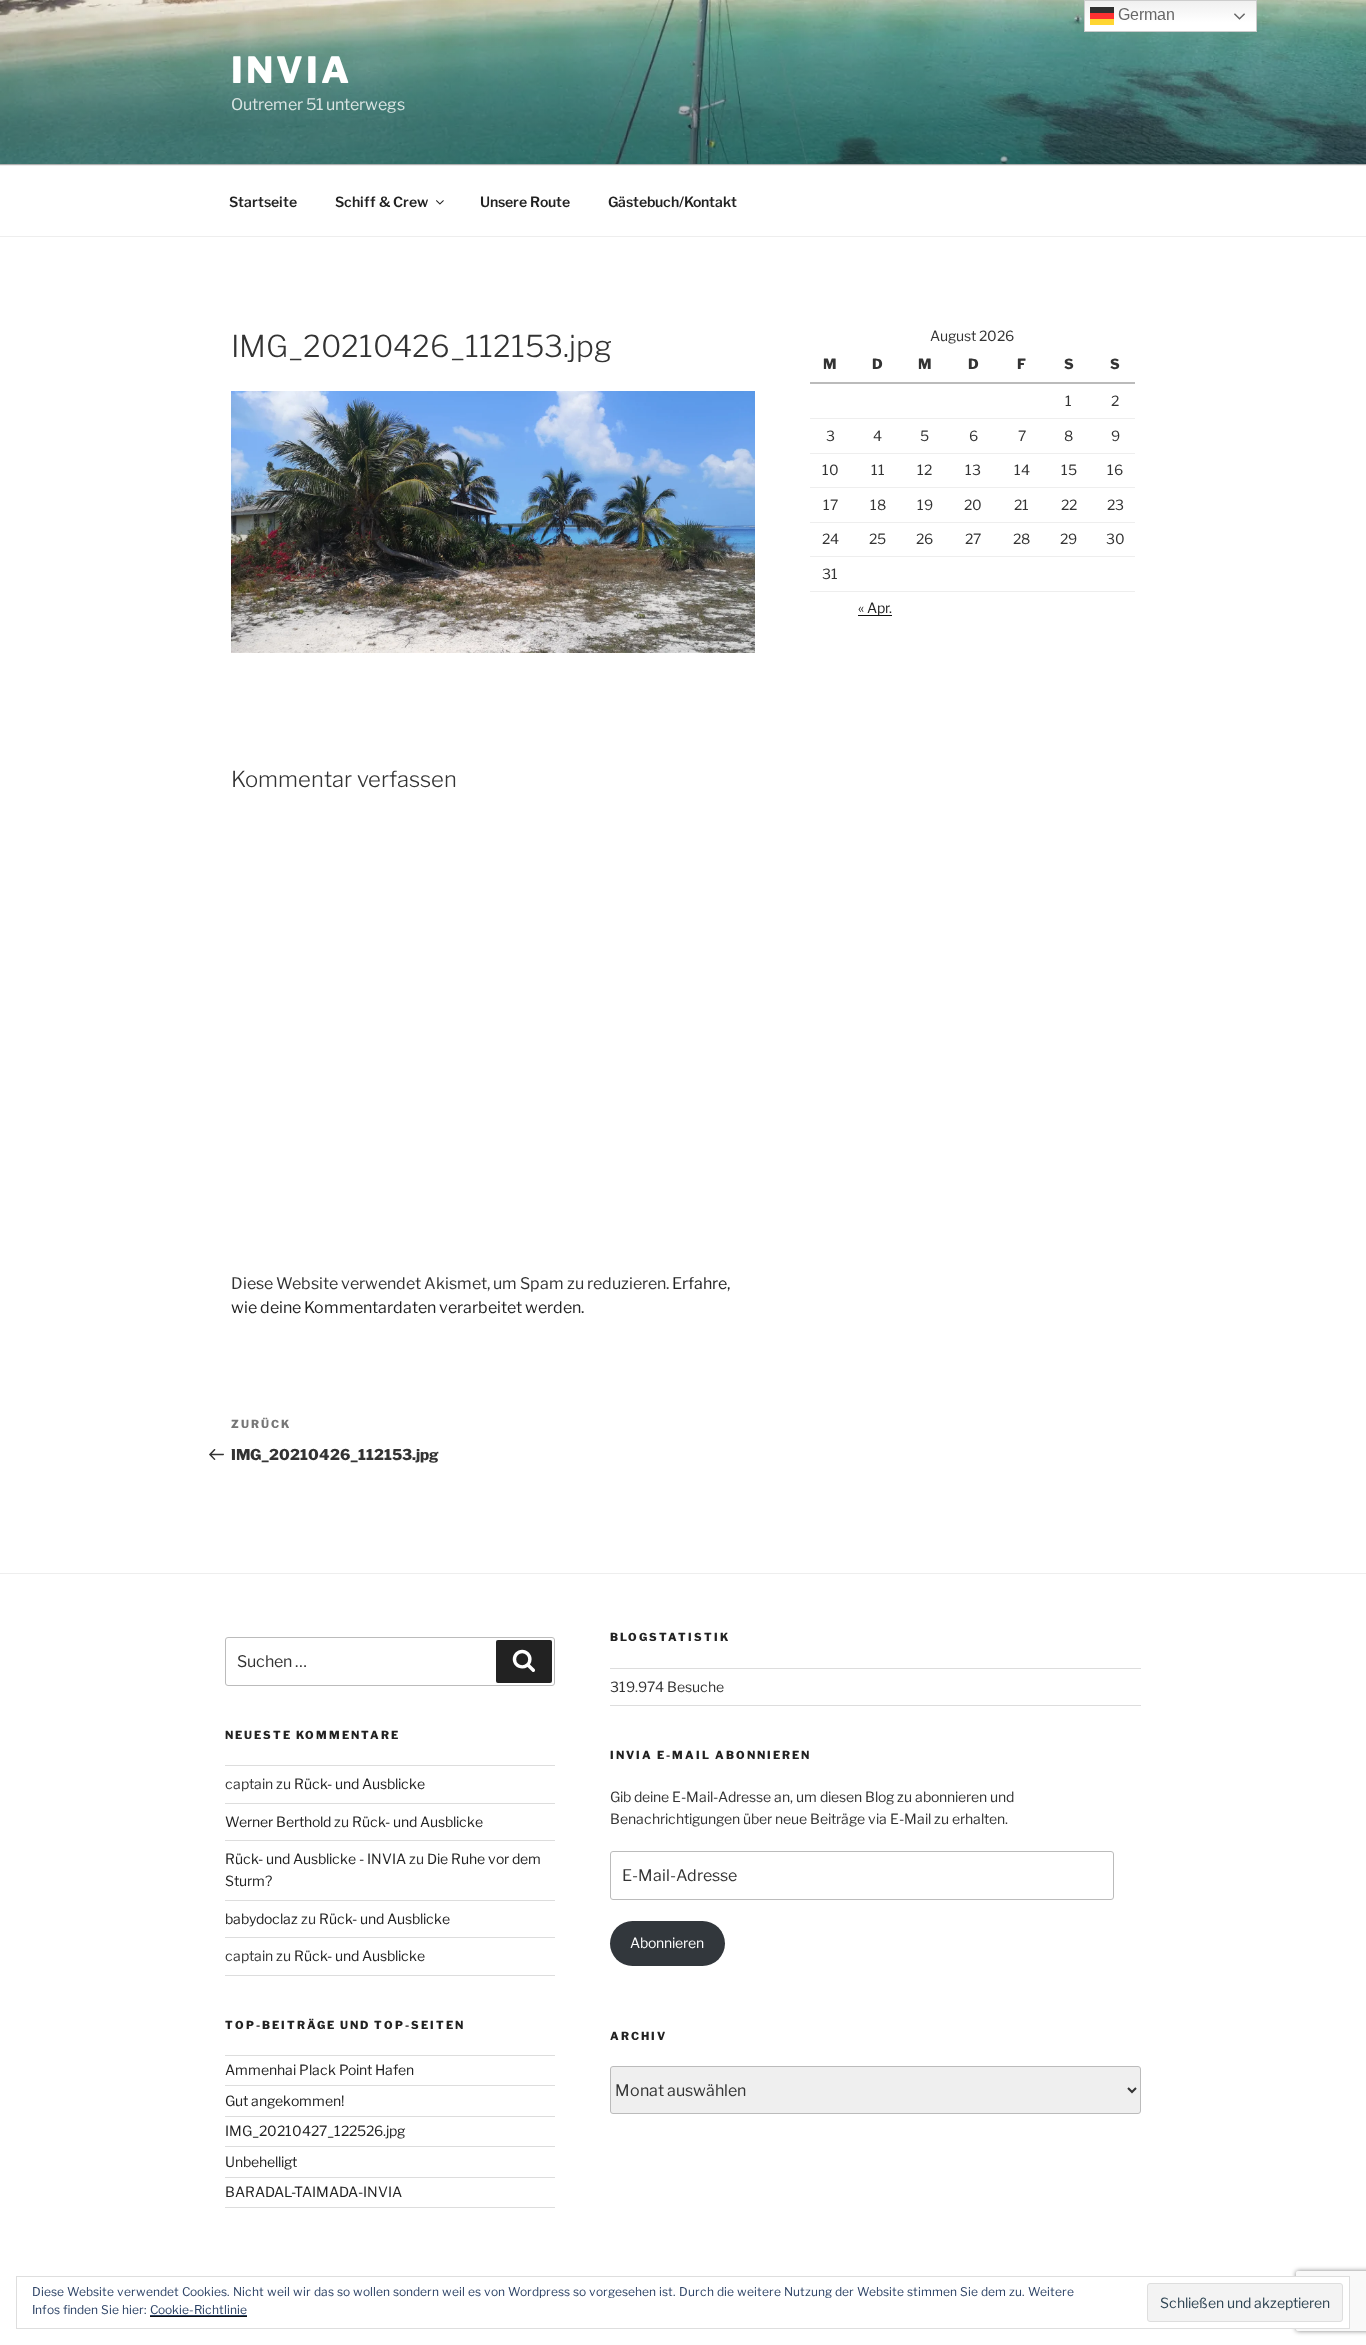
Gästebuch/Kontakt (672, 201)
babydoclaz (261, 1918)
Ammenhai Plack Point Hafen (319, 2069)
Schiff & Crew (381, 201)
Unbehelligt (261, 2161)
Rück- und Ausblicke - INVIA (315, 1858)
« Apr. (875, 607)
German (1144, 14)
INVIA (291, 70)
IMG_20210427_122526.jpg (315, 2130)
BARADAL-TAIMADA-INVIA (313, 2191)
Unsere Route (525, 201)
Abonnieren (667, 1942)
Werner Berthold (278, 1821)
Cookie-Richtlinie (198, 2309)
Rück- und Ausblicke (359, 1783)
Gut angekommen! (284, 2100)
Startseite (263, 201)
